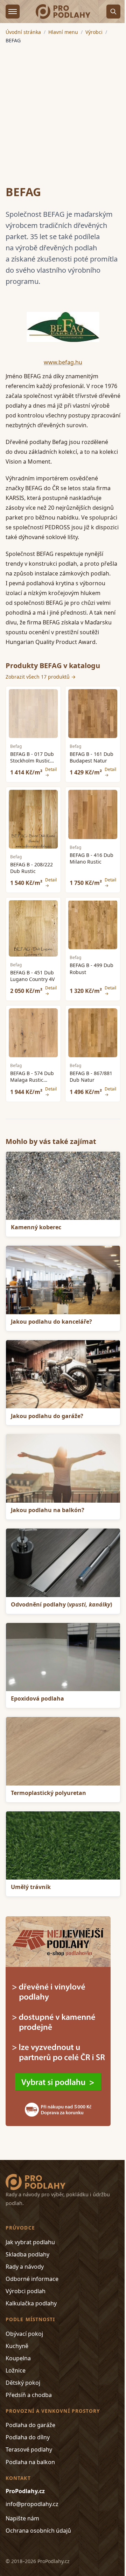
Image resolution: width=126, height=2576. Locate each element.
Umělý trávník (31, 1887)
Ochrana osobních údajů (38, 2531)
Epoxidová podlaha (37, 1698)
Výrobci (94, 32)
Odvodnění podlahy (61, 1604)
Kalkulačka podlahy (31, 2303)
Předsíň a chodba (29, 2395)
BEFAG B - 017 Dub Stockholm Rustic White (32, 761)
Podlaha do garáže (30, 2425)
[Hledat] (113, 12)
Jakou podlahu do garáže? (47, 1416)
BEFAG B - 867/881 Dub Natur (91, 1076)
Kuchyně (17, 2346)
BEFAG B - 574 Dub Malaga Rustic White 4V (32, 1080)
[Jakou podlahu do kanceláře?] (63, 1280)
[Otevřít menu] (13, 12)
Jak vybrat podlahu (30, 2242)
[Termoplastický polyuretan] (63, 1751)
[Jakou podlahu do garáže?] (63, 1374)
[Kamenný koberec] (63, 1186)
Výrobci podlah (26, 2291)
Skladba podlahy (27, 2254)
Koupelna (18, 2358)
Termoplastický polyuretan (48, 1793)
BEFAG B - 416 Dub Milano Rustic (92, 858)
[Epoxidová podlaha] (63, 1657)
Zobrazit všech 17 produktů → (41, 677)
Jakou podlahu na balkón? (48, 1510)
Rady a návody (25, 2267)
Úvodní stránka (23, 32)
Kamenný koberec (36, 1227)
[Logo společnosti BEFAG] (63, 327)
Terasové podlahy (29, 2449)
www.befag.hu (63, 362)
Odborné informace (32, 2279)
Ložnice (16, 2370)
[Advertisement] (63, 110)
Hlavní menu (63, 32)
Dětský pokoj (23, 2383)
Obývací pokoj (24, 2334)
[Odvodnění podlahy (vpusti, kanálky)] (63, 1563)
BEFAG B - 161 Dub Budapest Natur (92, 757)
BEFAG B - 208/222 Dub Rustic (31, 868)
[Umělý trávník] (63, 1846)
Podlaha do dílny (28, 2437)
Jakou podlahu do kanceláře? (51, 1322)
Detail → (51, 772)
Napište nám (22, 2518)
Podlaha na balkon (30, 2462)
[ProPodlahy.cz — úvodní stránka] (63, 12)
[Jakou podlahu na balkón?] (63, 1468)
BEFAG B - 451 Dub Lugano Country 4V (32, 976)
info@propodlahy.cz (32, 2504)
